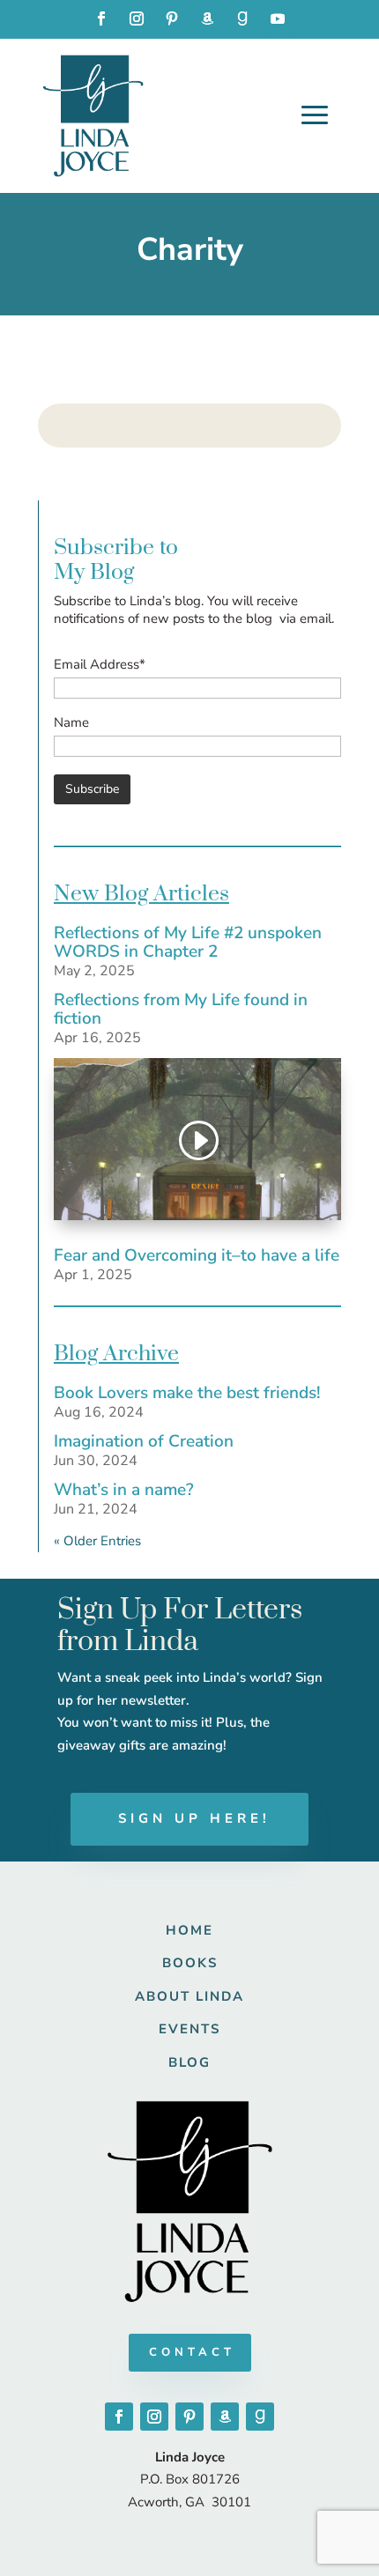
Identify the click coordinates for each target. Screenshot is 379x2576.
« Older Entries (97, 1541)
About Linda (189, 1996)
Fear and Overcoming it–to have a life (197, 1255)
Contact (192, 2352)
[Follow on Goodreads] (242, 19)
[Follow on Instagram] (137, 19)
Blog (189, 2062)
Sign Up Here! (194, 1818)
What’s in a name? (124, 1490)
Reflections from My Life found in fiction (181, 1009)
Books (190, 1963)
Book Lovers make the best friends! (187, 1393)
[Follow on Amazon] (207, 19)
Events (189, 2029)
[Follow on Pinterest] (172, 19)
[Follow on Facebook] (101, 19)
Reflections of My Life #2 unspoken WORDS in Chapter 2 (188, 942)
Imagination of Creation (144, 1441)
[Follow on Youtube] (278, 19)
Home (189, 1930)
